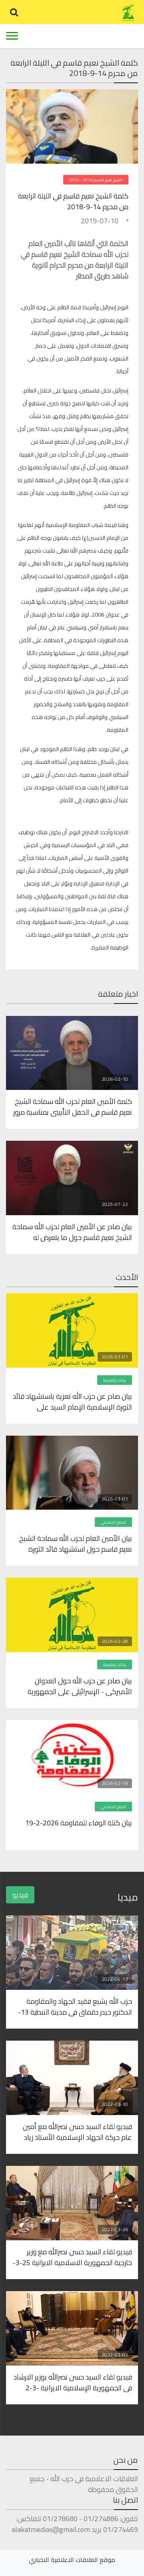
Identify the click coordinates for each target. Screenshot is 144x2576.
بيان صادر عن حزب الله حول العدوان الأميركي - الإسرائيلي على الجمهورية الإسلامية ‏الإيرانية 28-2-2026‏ (80, 1686)
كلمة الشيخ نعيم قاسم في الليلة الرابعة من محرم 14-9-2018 (73, 201)
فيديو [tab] (20, 1895)
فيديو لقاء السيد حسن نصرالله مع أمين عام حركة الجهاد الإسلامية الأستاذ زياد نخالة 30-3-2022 (77, 2131)
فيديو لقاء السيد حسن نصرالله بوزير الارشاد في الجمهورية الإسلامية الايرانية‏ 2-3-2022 (73, 2382)
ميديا (128, 1897)
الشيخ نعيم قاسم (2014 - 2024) (96, 180)
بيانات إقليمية (115, 1380)
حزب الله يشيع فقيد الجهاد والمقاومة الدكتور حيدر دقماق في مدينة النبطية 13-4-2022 (75, 2006)
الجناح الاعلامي (113, 1522)
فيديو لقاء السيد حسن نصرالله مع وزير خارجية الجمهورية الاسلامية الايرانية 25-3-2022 (72, 2257)
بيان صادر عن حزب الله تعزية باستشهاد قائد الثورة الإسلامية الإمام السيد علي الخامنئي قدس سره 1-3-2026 (72, 1401)
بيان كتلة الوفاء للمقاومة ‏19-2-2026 (79, 1823)
